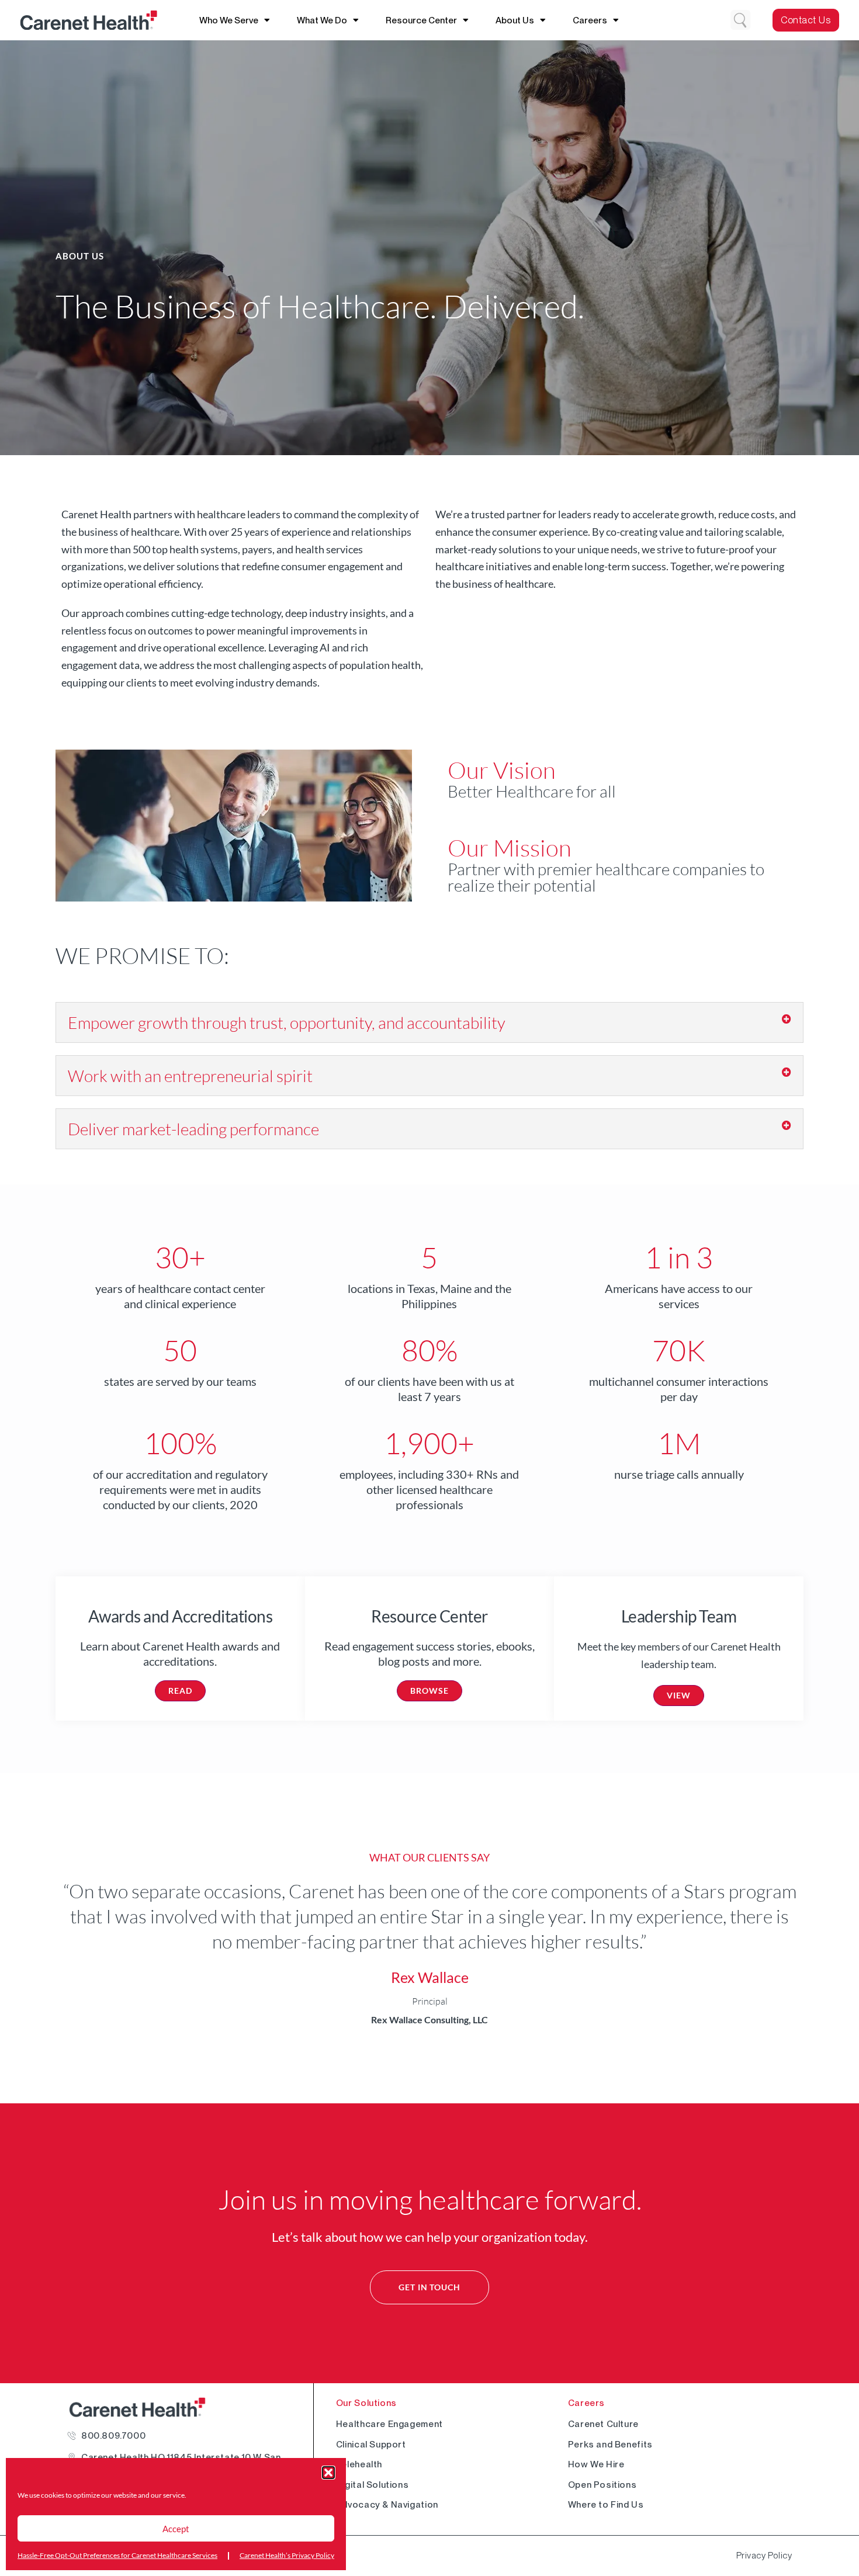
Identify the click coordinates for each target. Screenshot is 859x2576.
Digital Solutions (373, 2485)
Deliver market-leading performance (193, 1129)
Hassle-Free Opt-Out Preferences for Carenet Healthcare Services (117, 2555)
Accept (176, 2529)
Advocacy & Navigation (387, 2504)
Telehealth (359, 2464)
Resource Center (421, 20)
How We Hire (596, 2464)
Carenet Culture (603, 2424)
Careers (590, 20)
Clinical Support (371, 2444)
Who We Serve (229, 20)
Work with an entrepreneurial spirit (190, 1076)
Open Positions (602, 2485)
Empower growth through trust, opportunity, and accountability (288, 1022)
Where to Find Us (606, 2504)
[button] (328, 2473)
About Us (515, 20)
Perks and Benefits (610, 2444)
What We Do (322, 20)
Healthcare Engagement (389, 2424)
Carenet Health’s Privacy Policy (287, 2555)
